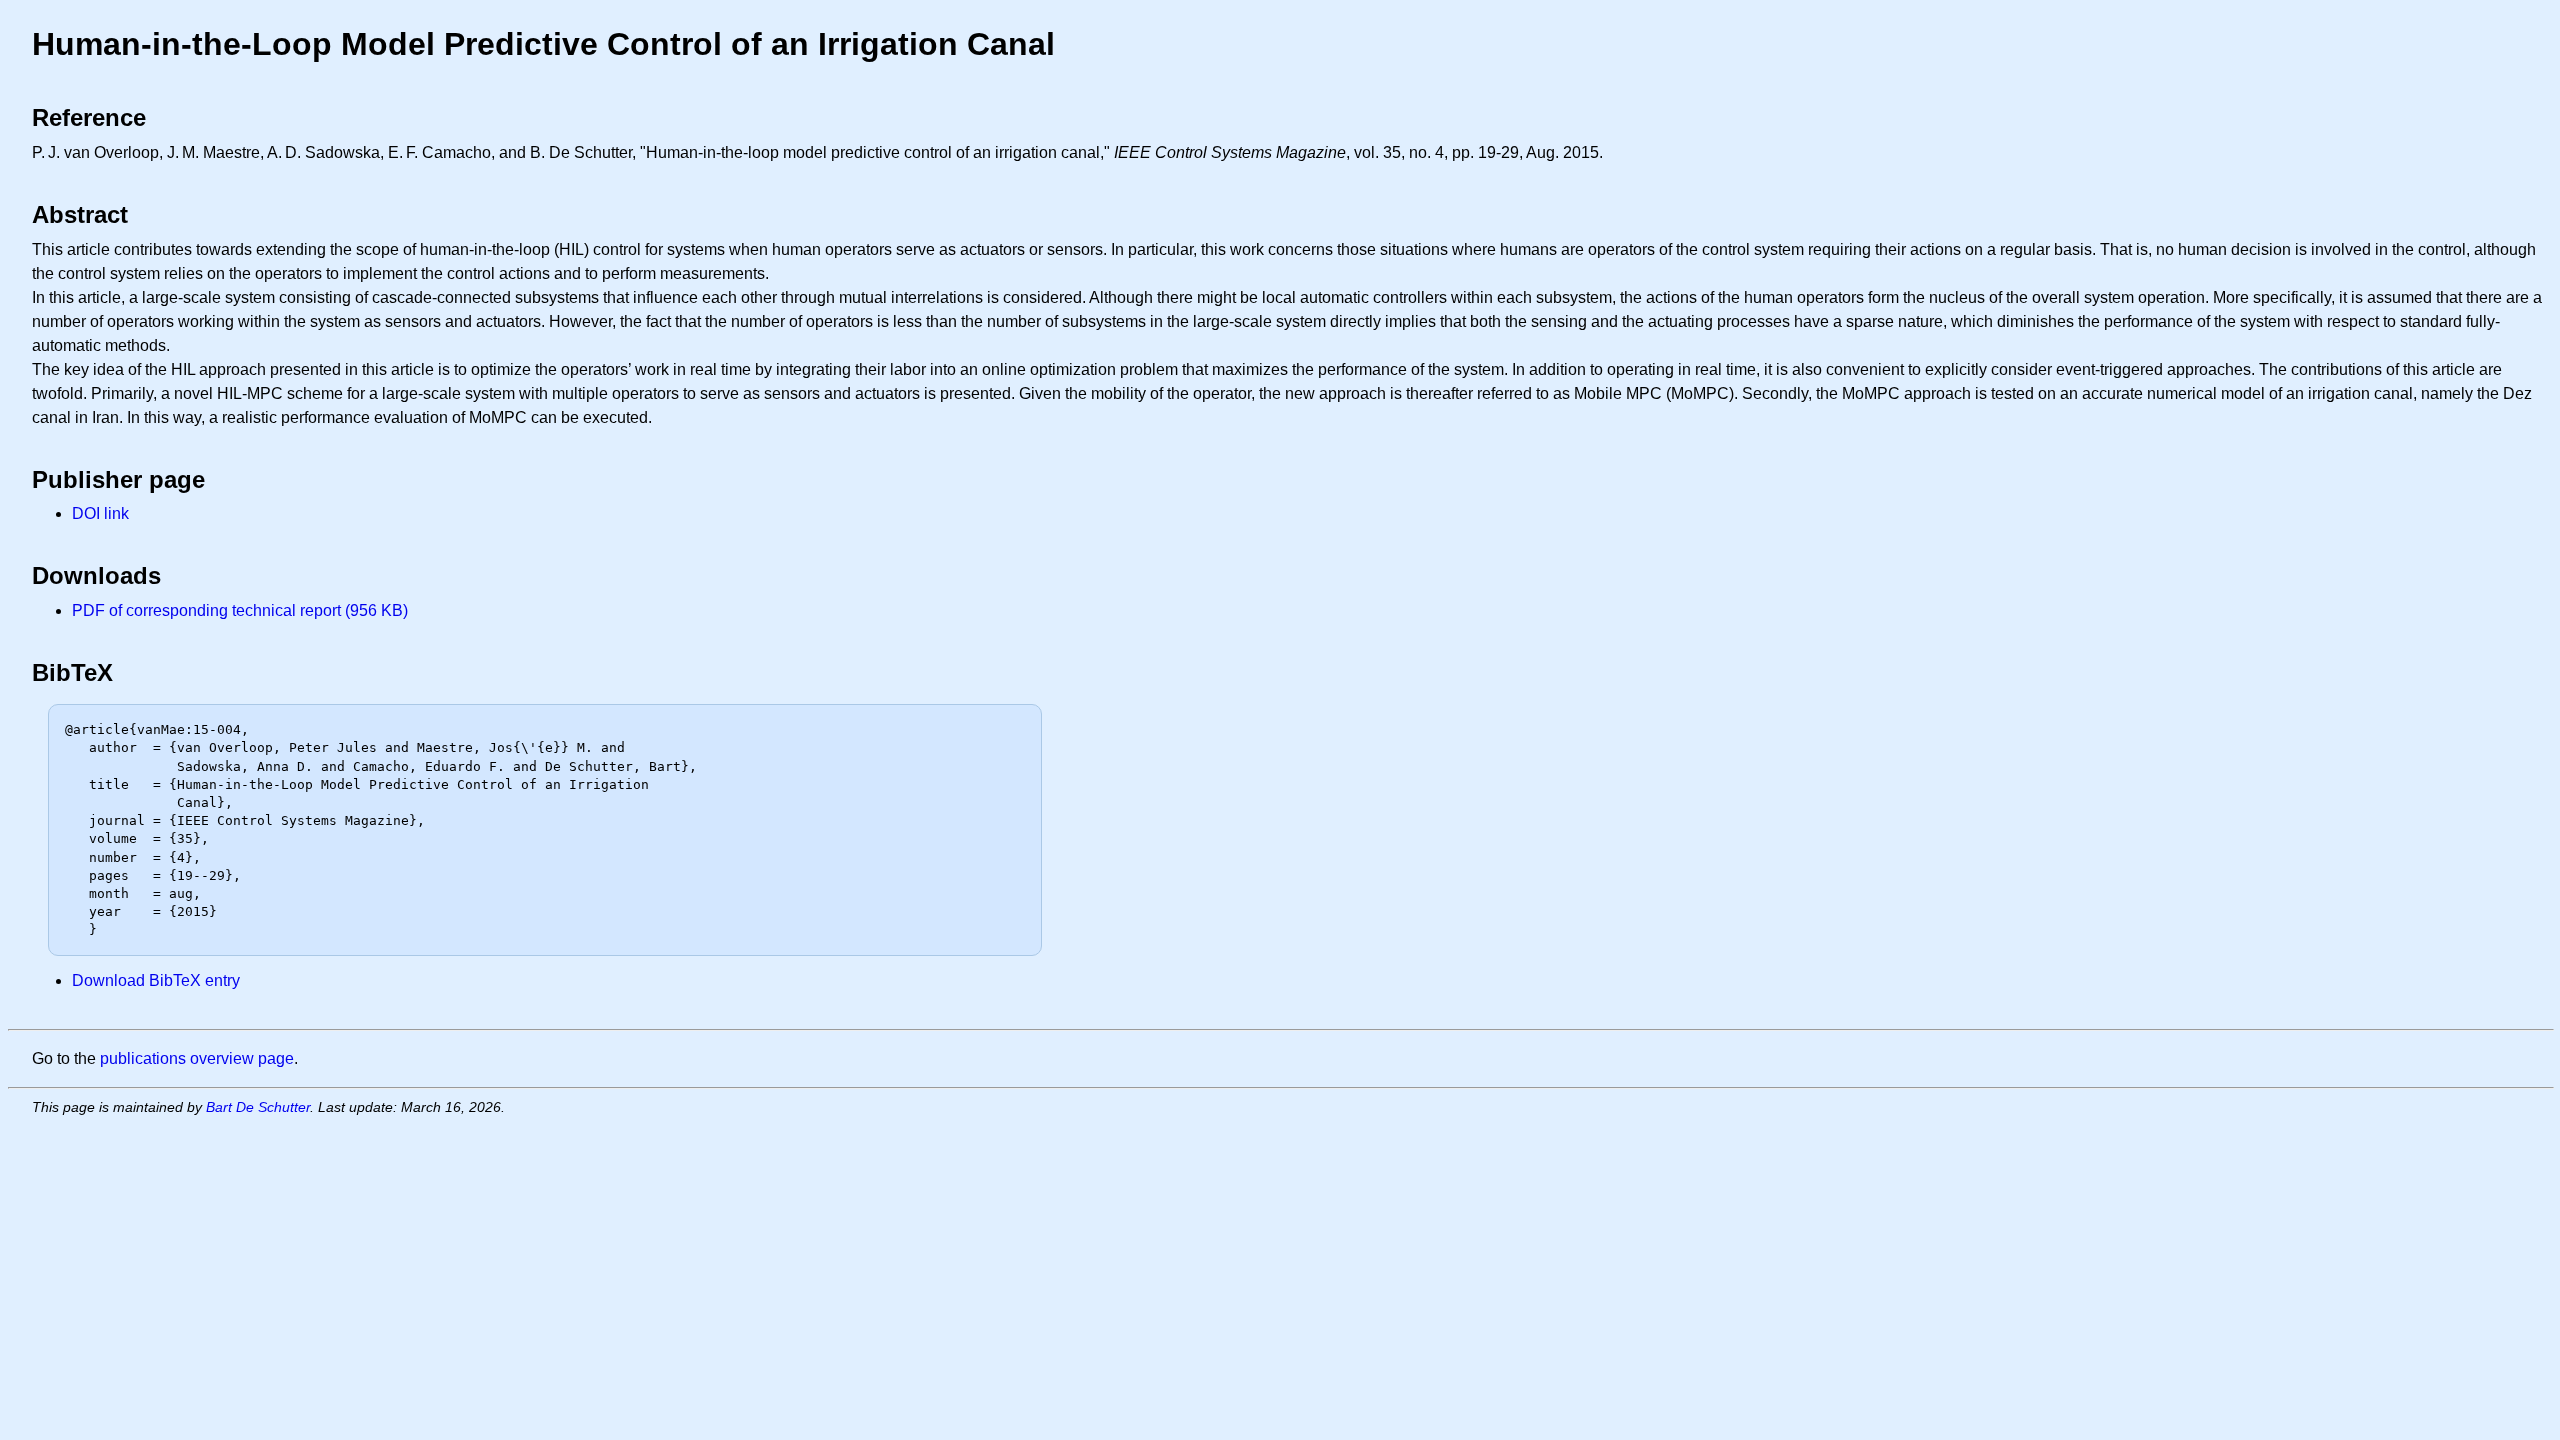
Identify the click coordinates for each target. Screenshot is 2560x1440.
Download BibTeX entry (156, 980)
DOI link (100, 513)
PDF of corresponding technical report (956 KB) (240, 610)
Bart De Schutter (258, 1107)
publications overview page (197, 1058)
